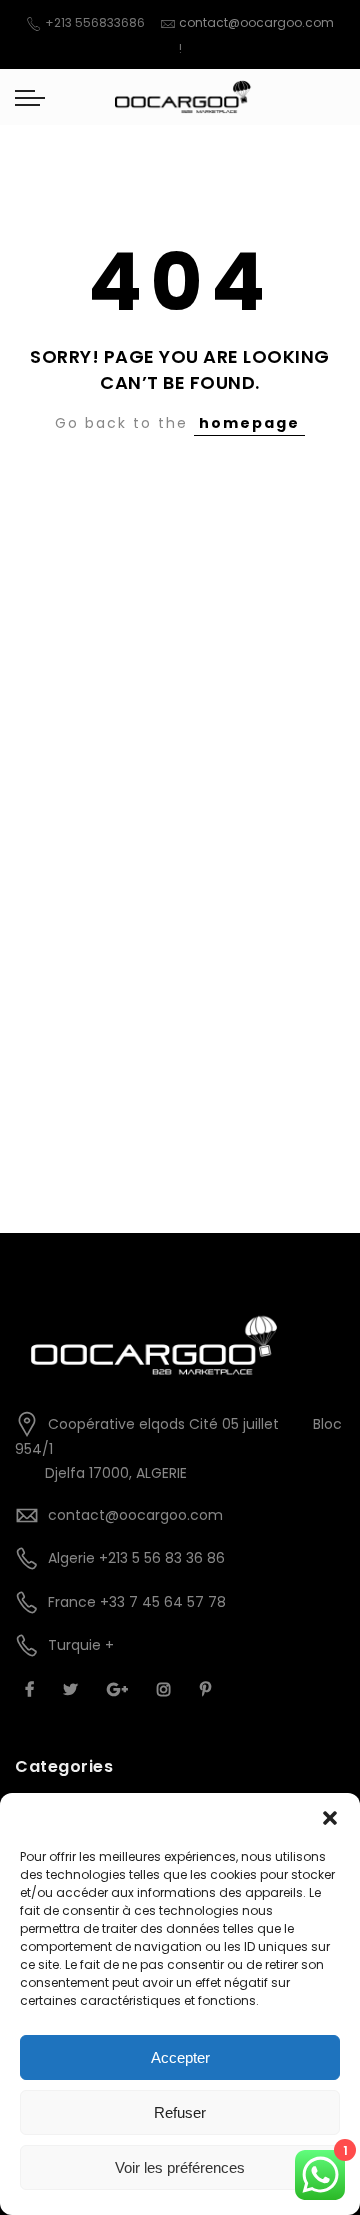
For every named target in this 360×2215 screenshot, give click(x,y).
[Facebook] (32, 1688)
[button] (330, 1818)
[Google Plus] (120, 1688)
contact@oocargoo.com (256, 22)
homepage (249, 423)
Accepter (180, 2057)
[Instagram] (166, 1688)
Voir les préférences (180, 2167)
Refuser (180, 2112)
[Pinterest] (208, 1688)
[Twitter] (73, 1688)
